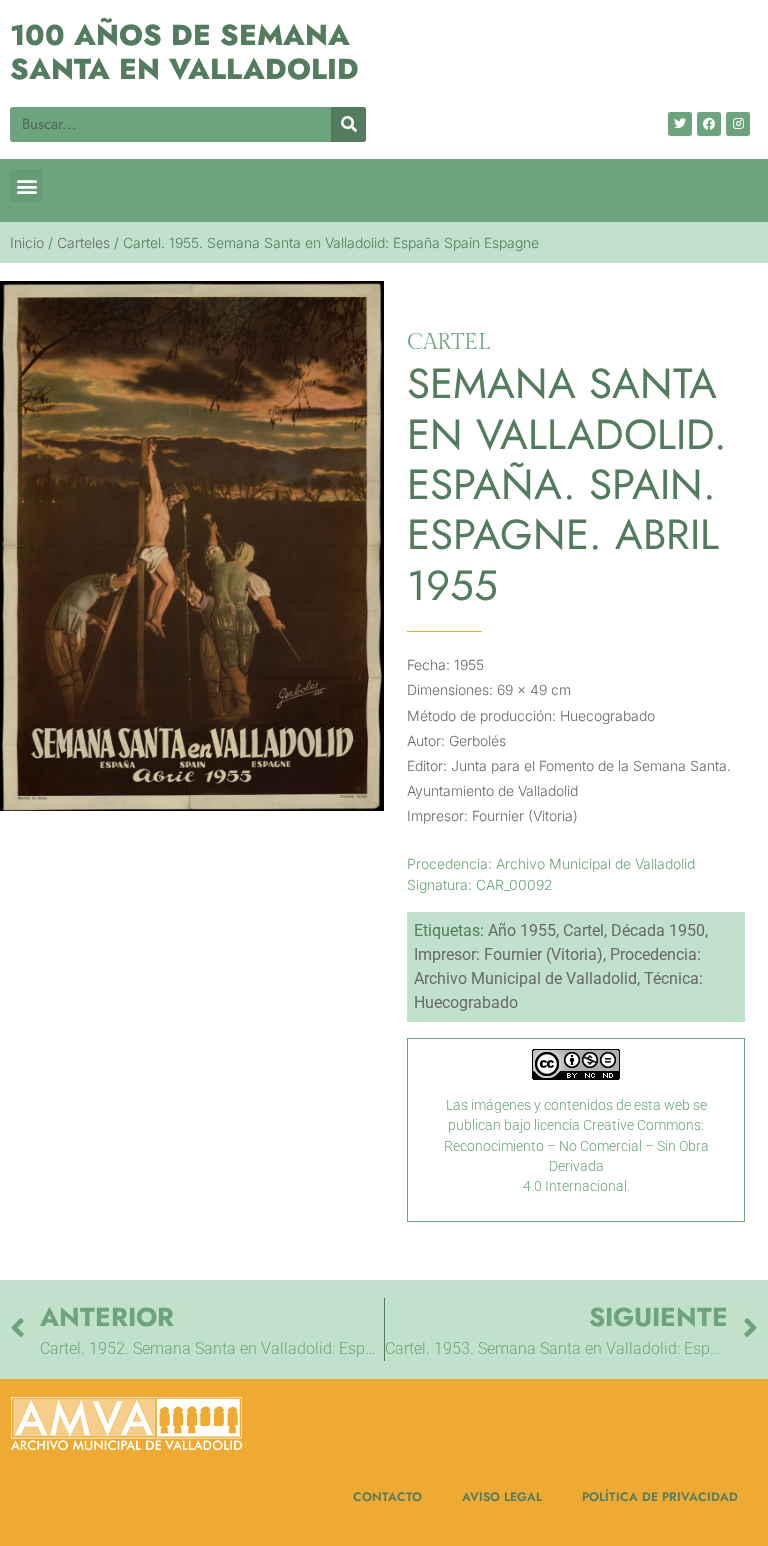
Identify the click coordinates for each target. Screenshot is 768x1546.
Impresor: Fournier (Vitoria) (508, 954)
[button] (26, 185)
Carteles (83, 242)
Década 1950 (658, 930)
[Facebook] (709, 124)
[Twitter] (680, 124)
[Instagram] (738, 124)
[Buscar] (348, 124)
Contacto (387, 1497)
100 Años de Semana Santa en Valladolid (184, 52)
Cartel (583, 930)
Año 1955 (522, 930)
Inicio (27, 242)
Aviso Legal (502, 1497)
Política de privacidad (660, 1497)
